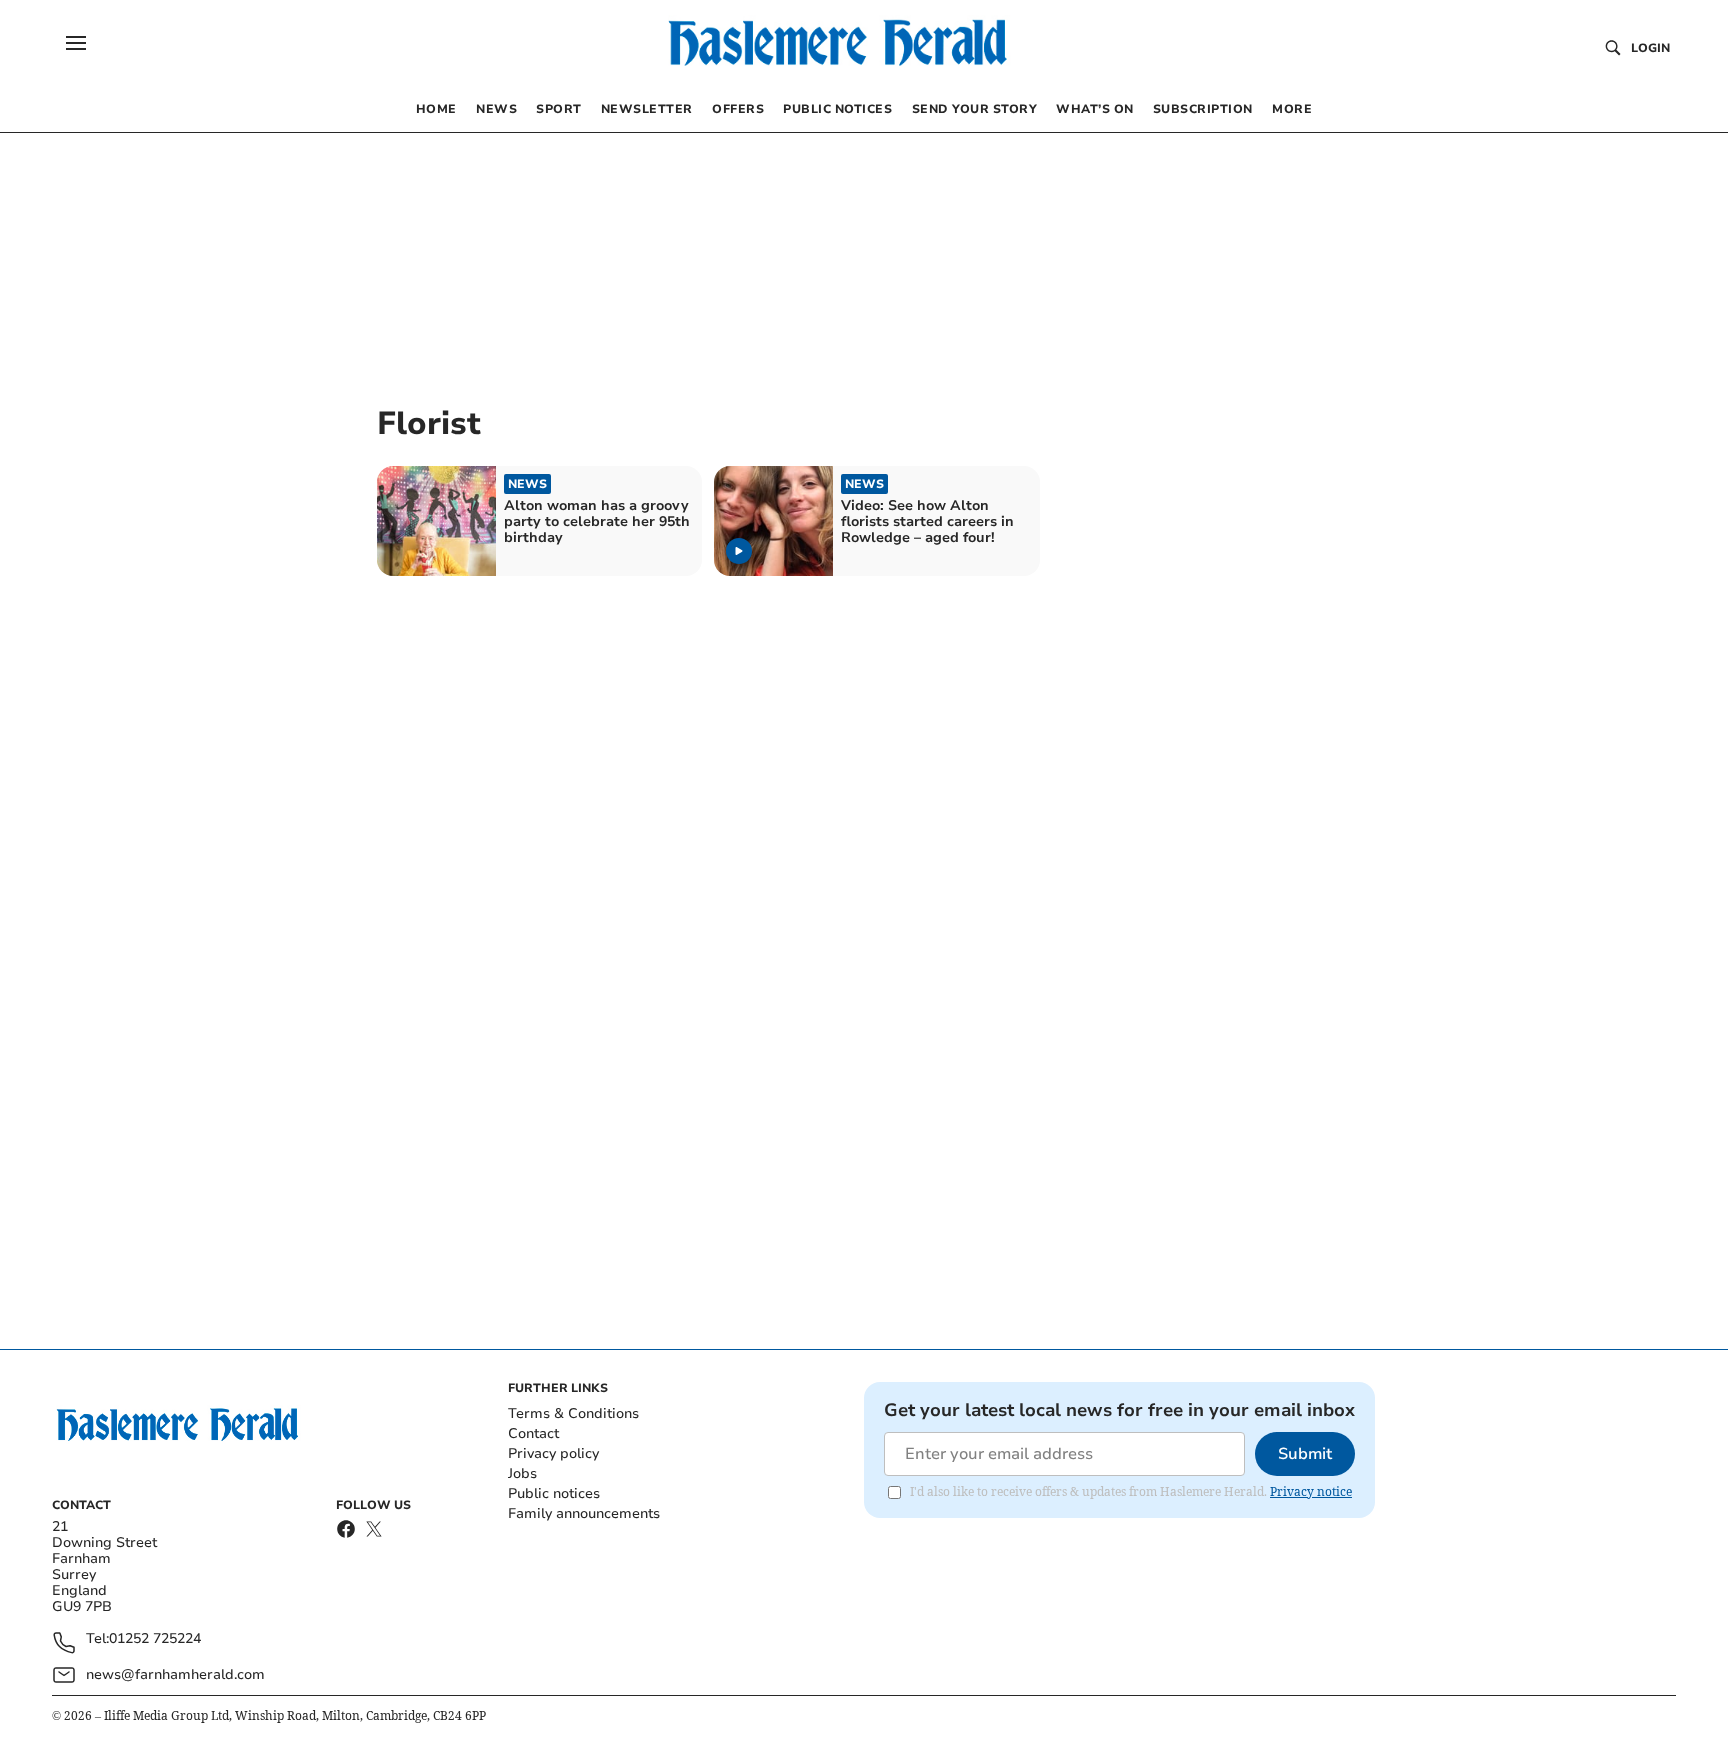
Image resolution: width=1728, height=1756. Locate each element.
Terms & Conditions (573, 1413)
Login (1650, 48)
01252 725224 (155, 1639)
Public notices (554, 1493)
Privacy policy (553, 1453)
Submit (1305, 1454)
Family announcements (584, 1513)
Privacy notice (1311, 1491)
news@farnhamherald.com (175, 1674)
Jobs (522, 1473)
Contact (533, 1433)
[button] (76, 43)
